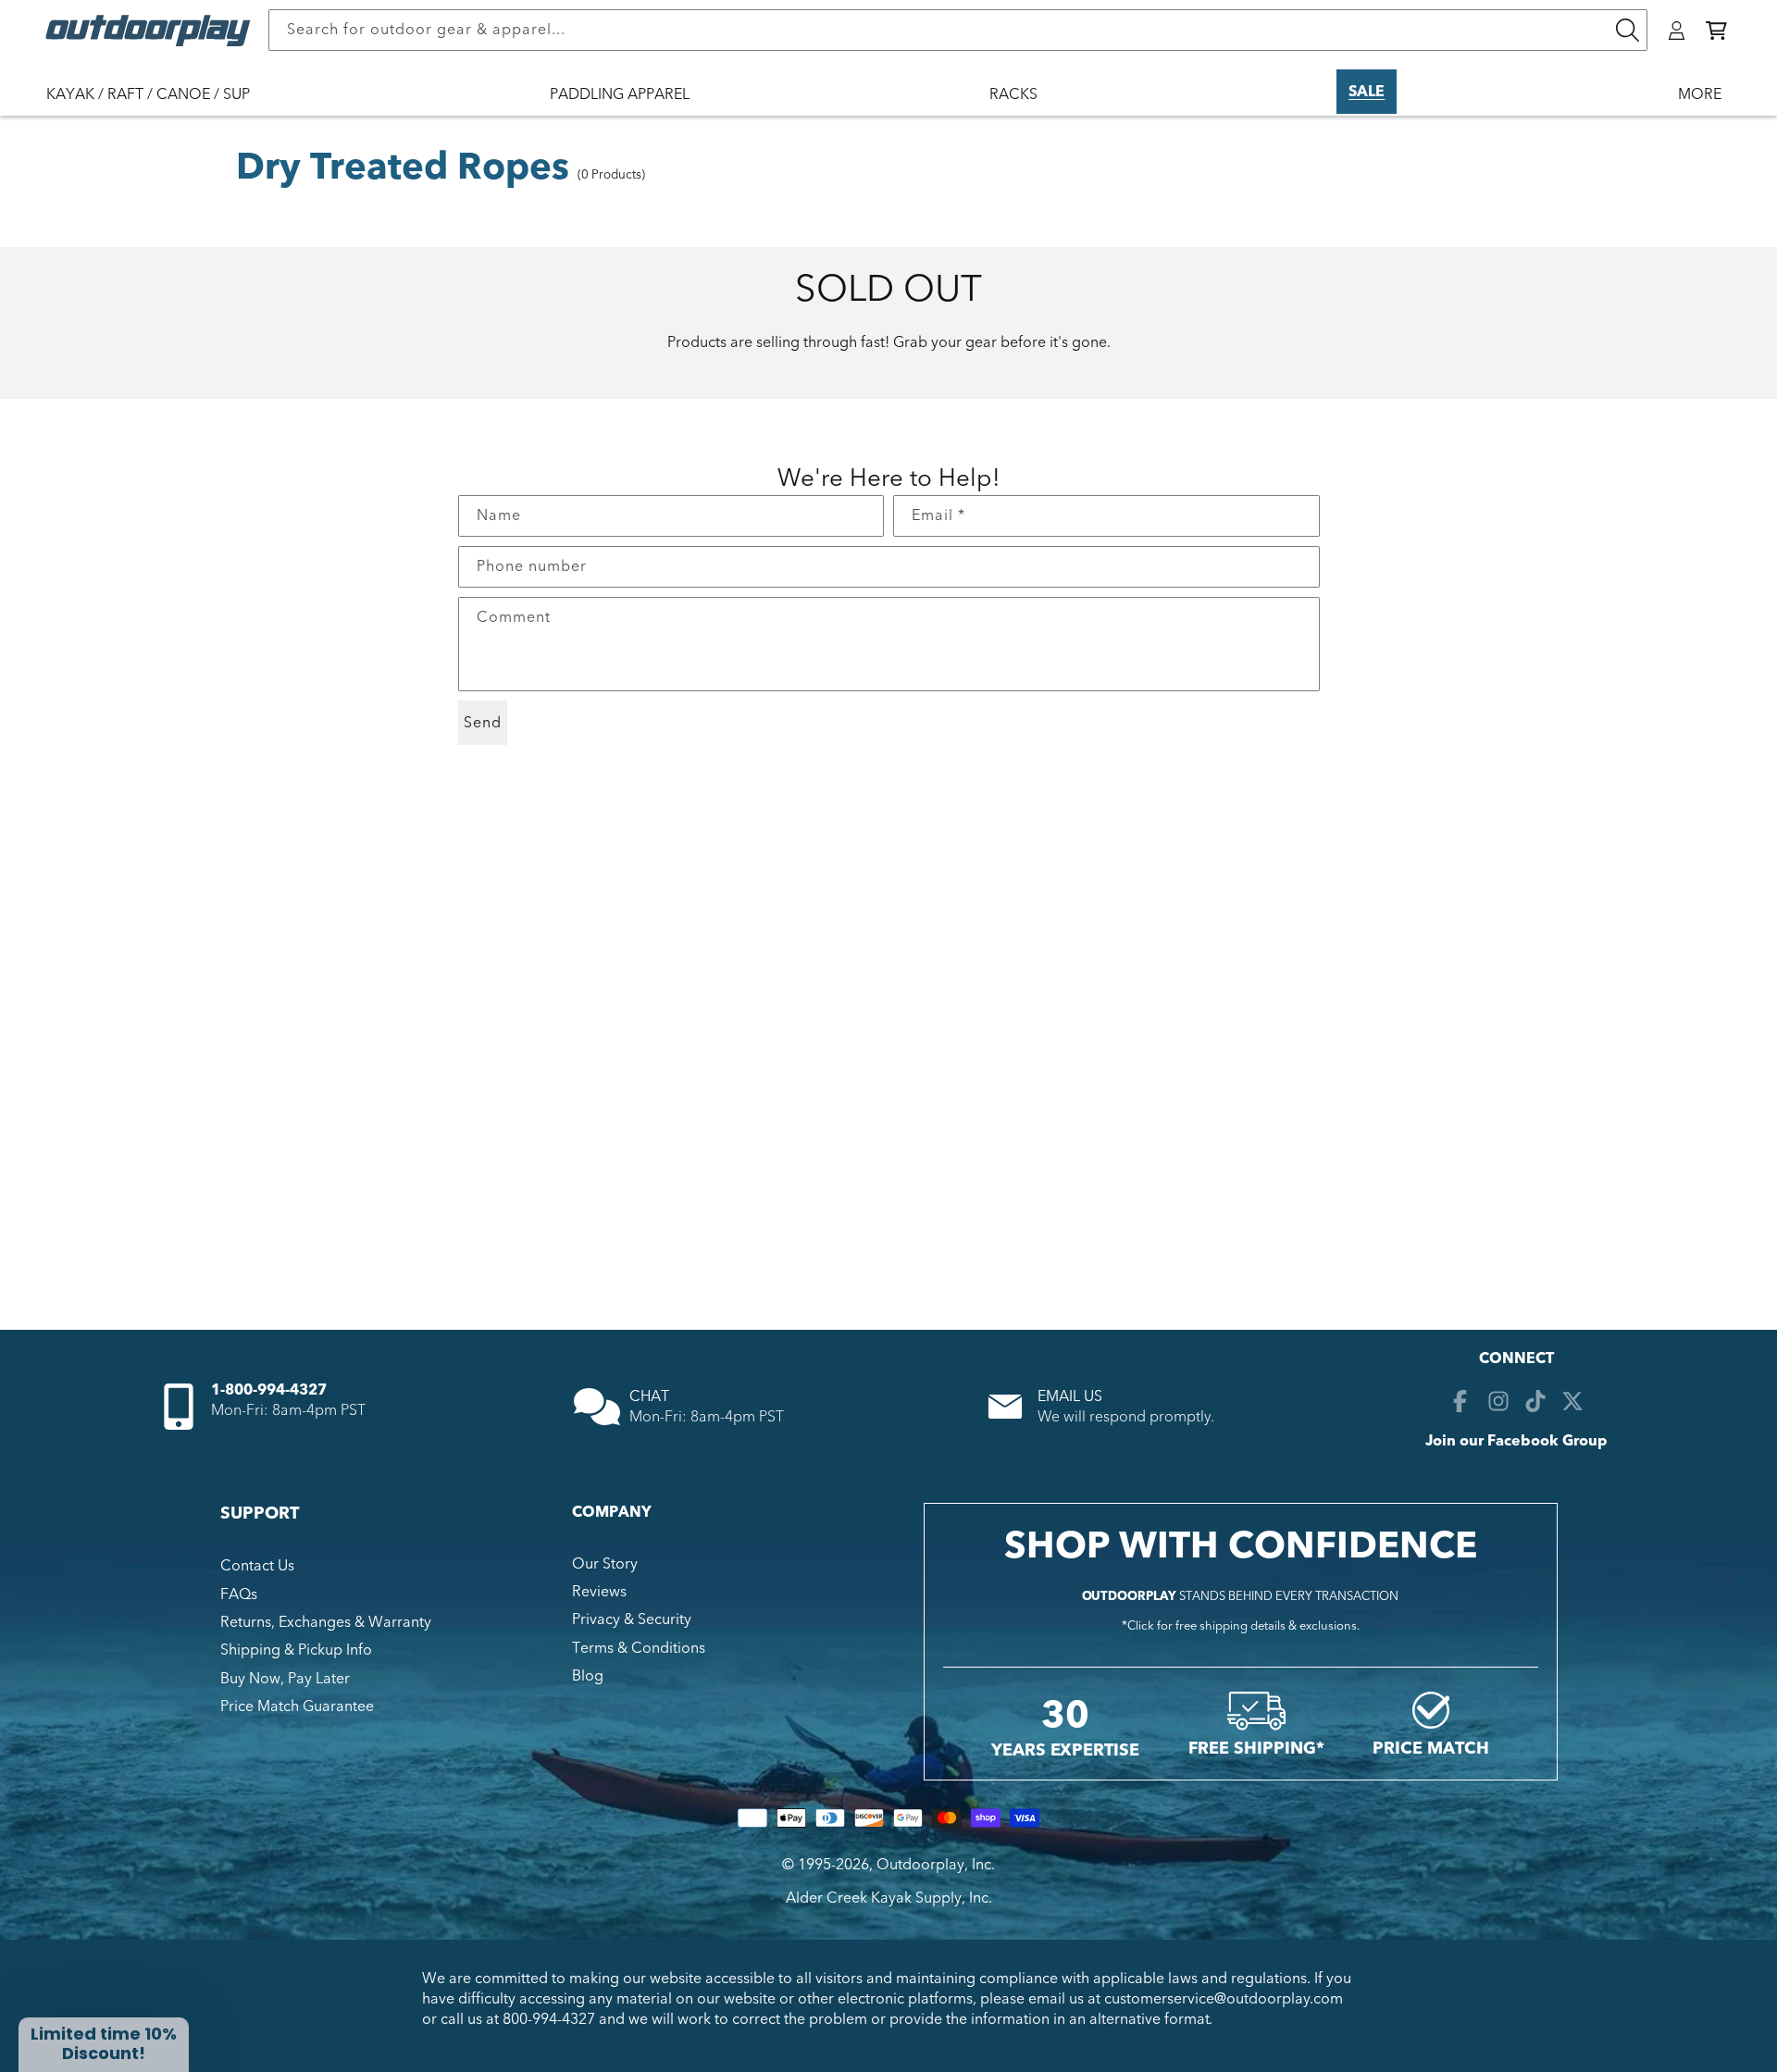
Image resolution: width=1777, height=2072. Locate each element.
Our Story (605, 1564)
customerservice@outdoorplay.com (1224, 1999)
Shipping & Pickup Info (296, 1651)
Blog (588, 1676)
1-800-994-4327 (269, 1390)
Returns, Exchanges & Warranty (326, 1622)
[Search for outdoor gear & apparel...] (1627, 30)
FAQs (239, 1594)
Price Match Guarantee (297, 1706)
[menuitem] (157, 106)
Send (483, 723)
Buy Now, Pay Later (285, 1679)
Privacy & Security (632, 1620)
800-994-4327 (549, 2020)
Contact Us (257, 1566)
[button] (1716, 31)
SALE (1367, 92)
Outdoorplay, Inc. (936, 1865)
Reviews (599, 1592)
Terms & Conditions (639, 1648)
